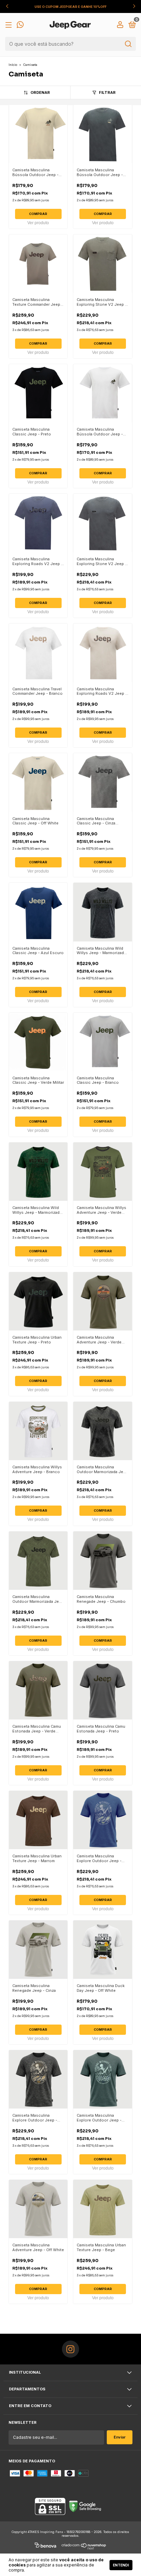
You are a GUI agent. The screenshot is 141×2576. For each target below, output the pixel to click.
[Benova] (45, 2546)
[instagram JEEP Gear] (70, 2349)
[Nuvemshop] (84, 2546)
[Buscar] (128, 44)
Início (13, 65)
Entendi (121, 2565)
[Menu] (10, 26)
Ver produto (38, 223)
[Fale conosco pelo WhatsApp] (20, 26)
